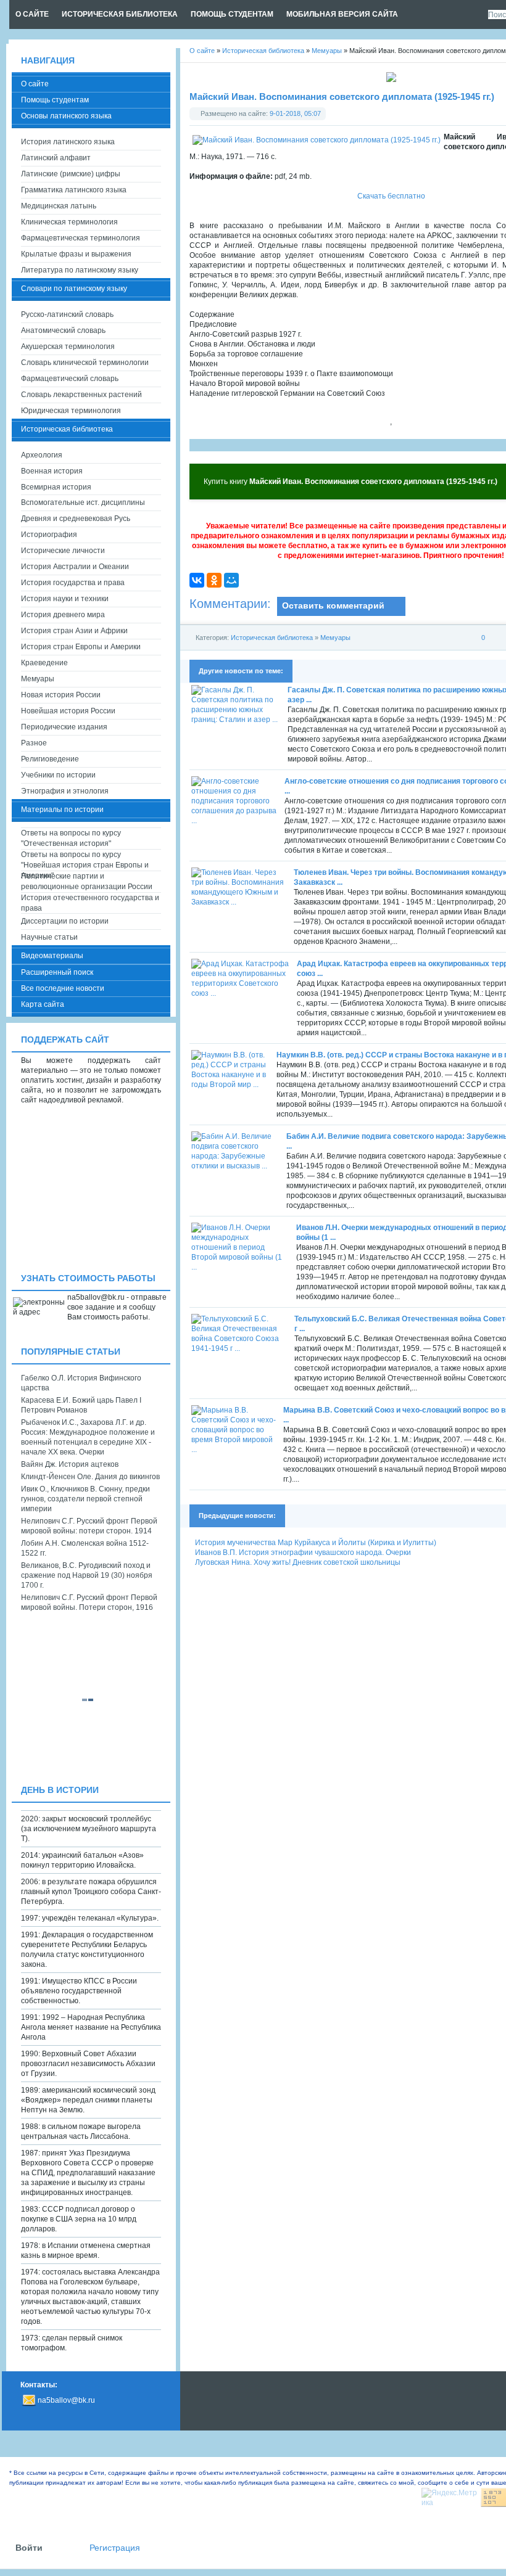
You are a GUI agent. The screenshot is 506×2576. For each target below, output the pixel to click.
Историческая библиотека (272, 638)
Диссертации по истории (65, 921)
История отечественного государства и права (90, 903)
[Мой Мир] (231, 580)
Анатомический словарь (63, 330)
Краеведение (44, 663)
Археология (42, 455)
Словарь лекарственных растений (81, 395)
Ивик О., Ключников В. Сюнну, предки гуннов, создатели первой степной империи (85, 1499)
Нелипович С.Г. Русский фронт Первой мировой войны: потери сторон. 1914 (89, 1526)
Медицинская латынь (59, 206)
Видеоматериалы (52, 956)
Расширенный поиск (57, 972)
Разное (34, 743)
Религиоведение (50, 759)
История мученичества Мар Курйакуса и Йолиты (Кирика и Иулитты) (316, 1543)
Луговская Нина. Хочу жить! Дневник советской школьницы (298, 1562)
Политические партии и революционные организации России (87, 881)
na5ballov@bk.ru (66, 2400)
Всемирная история (56, 487)
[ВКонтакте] (197, 580)
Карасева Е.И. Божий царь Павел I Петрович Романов (81, 1405)
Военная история (52, 471)
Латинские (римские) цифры (71, 174)
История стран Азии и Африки (74, 631)
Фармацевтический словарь (70, 379)
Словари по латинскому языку (74, 289)
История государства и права (73, 583)
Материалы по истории (62, 810)
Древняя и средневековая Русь (76, 519)
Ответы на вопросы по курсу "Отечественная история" (71, 838)
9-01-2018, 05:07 (295, 113)
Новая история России (61, 695)
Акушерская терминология (68, 347)
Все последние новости (63, 988)
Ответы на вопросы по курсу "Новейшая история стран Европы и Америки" (85, 860)
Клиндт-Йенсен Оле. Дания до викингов (90, 1477)
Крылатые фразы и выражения (76, 254)
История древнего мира (63, 615)
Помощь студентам (55, 100)
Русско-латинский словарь (67, 314)
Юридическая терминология (71, 411)
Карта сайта (43, 1004)
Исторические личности (63, 551)
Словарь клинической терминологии (85, 363)
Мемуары (335, 638)
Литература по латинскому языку (80, 270)
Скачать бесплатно (391, 196)
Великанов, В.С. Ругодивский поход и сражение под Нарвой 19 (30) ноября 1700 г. (87, 1575)
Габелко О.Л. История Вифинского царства (81, 1383)
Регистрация (115, 2548)
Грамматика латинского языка (74, 190)
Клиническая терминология (69, 222)
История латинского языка (68, 142)
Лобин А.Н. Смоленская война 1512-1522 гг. (85, 1548)
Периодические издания (64, 727)
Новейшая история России (68, 711)
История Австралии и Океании (75, 567)
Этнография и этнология (65, 791)
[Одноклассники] (214, 580)
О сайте (35, 84)
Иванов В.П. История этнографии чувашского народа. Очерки (303, 1553)
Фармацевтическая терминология (81, 238)
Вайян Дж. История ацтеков (70, 1464)
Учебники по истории (58, 775)
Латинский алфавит (56, 158)
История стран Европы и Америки (81, 647)
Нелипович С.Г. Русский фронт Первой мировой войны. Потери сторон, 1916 (89, 1602)
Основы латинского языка (66, 116)
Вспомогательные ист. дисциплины (83, 502)
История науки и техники (65, 599)
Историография (49, 535)
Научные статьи (49, 937)
